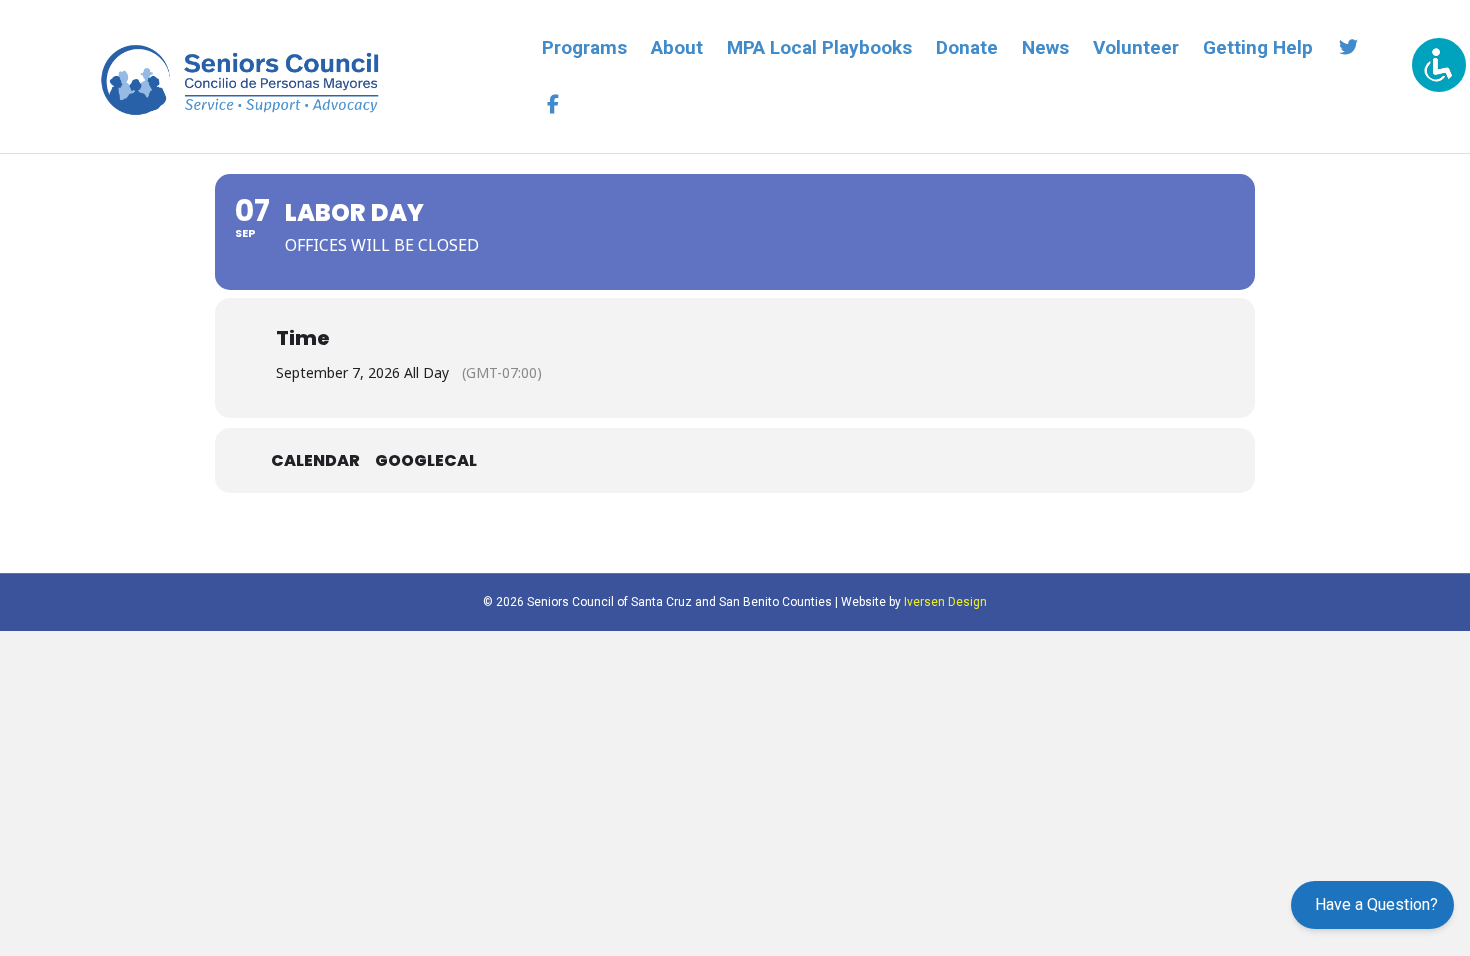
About (677, 47)
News (1045, 47)
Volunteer (1136, 47)
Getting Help (1258, 47)
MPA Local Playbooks (819, 47)
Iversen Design (945, 602)
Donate (967, 47)
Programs (584, 47)
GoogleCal (426, 461)
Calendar (315, 461)
